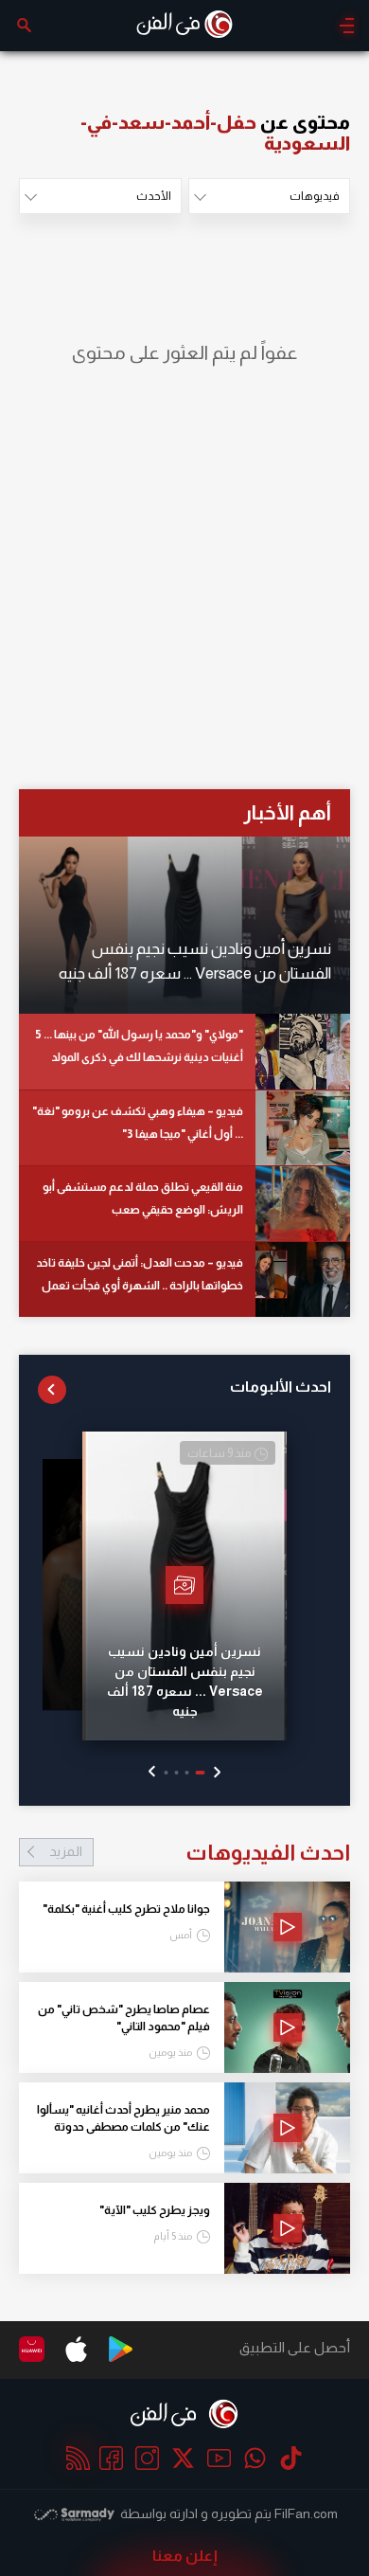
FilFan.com (306, 2513)
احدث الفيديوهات (200, 1852)
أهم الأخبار (287, 812)
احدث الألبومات (281, 1387)
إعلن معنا (185, 2556)
